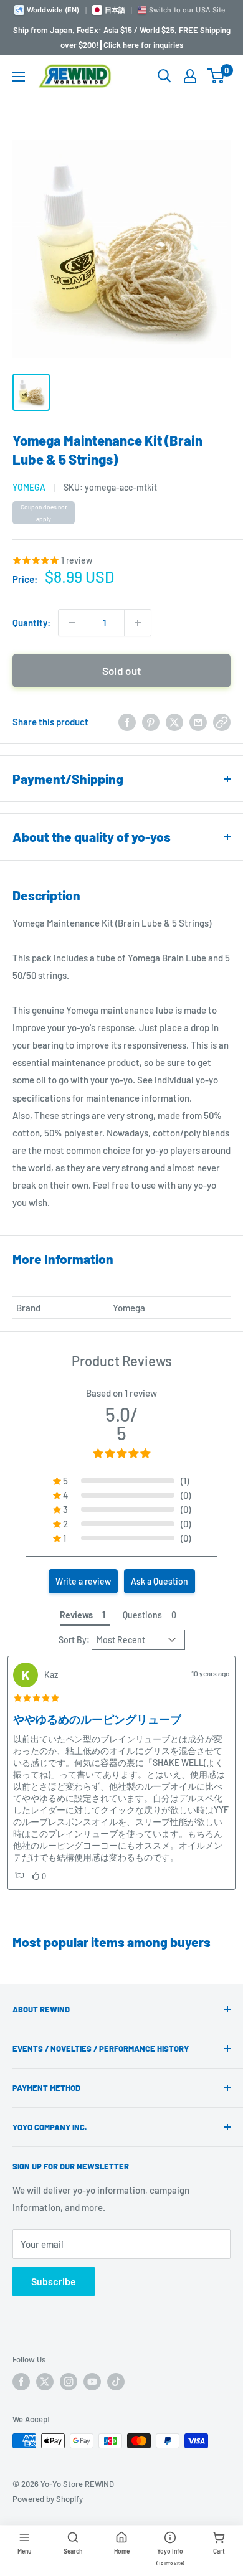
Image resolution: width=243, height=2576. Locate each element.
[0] (217, 76)
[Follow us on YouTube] (92, 2382)
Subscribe (54, 2281)
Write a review (83, 1581)
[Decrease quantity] (72, 623)
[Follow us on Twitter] (45, 2382)
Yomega (29, 487)
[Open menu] (19, 77)
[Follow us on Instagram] (69, 2382)
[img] (36, 1698)
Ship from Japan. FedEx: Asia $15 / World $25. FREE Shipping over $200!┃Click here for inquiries (122, 37)
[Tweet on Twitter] (174, 722)
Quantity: (31, 623)
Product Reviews (122, 1361)
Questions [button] (142, 1615)
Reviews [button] (76, 1615)
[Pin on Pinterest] (151, 722)
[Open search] (164, 76)
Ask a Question (160, 1581)
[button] (19, 1876)
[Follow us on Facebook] (21, 2382)
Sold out (122, 671)
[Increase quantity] (138, 623)
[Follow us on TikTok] (116, 2382)
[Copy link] (222, 722)
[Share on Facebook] (127, 722)
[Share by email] (198, 722)
